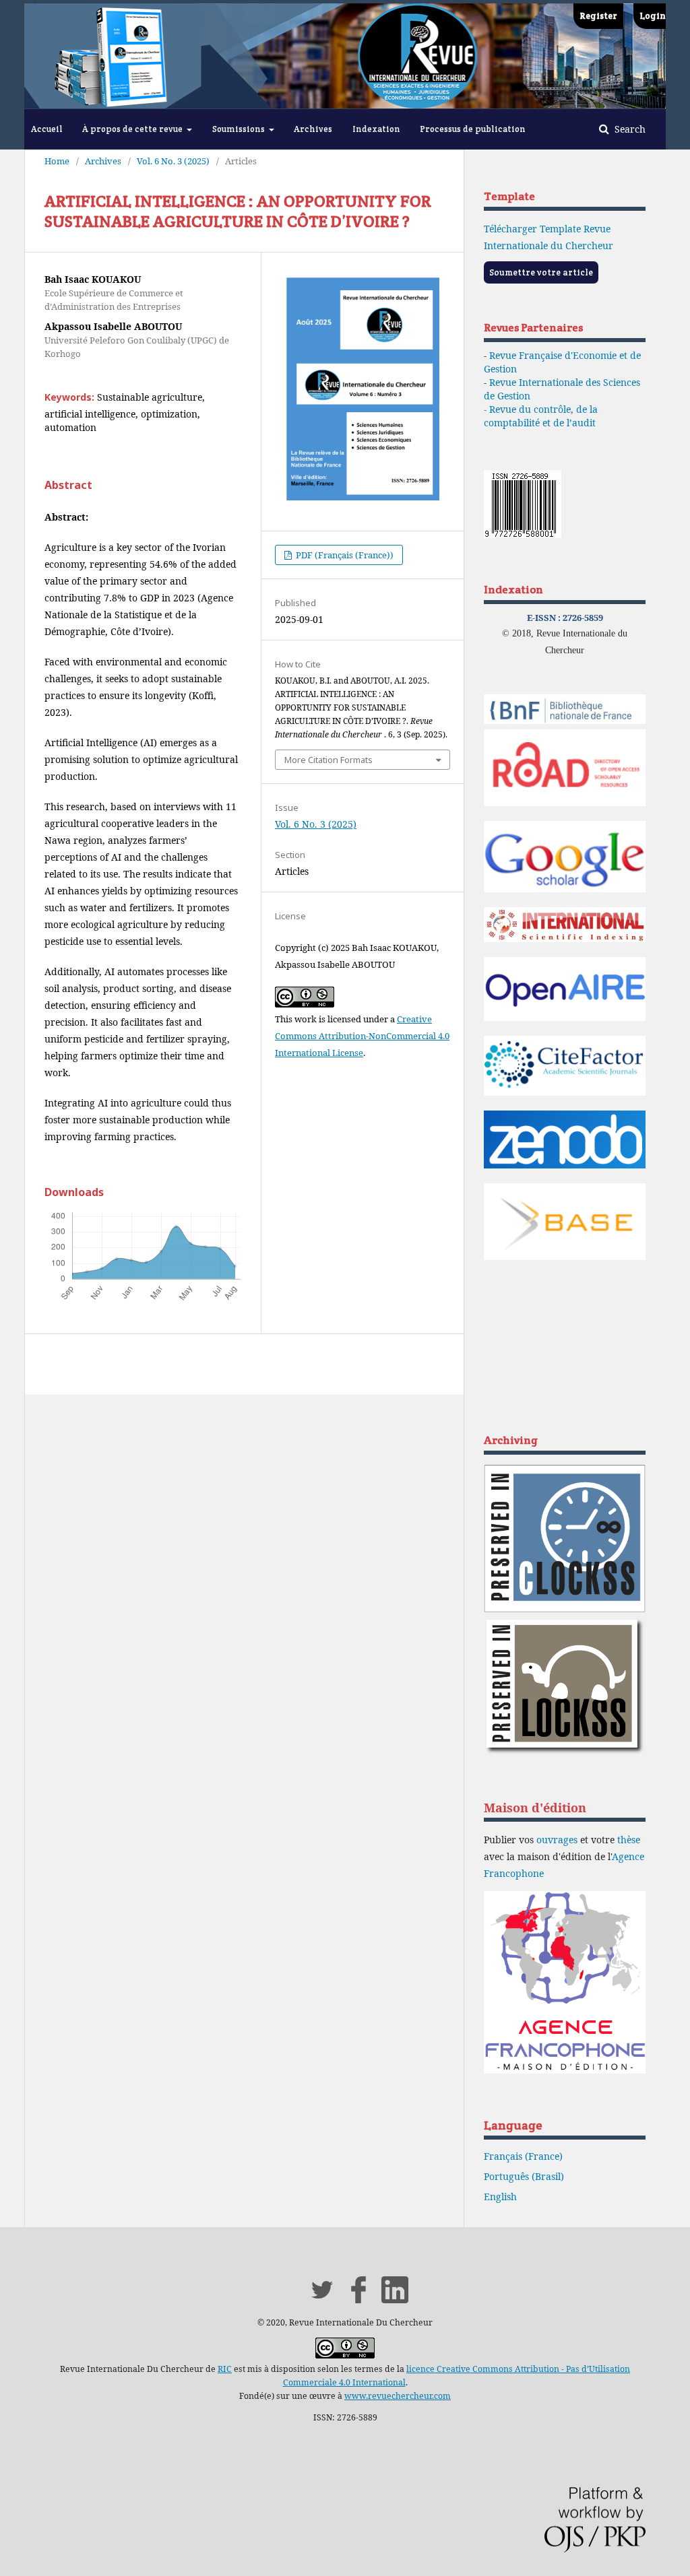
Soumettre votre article (541, 272)
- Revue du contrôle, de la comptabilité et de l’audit (541, 416)
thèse (629, 1840)
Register (598, 16)
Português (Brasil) (524, 2176)
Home (57, 161)
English (500, 2197)
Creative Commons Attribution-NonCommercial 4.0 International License (362, 1036)
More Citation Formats (328, 760)
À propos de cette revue (133, 129)
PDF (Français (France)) (344, 555)
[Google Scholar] (565, 889)
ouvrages (557, 1840)
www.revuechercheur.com (398, 2396)
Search (629, 129)
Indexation (376, 129)
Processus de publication (473, 129)
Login (653, 16)
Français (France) (523, 2156)
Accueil (47, 129)
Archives (313, 129)
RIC (225, 2369)
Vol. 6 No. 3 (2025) (173, 161)
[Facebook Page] (358, 2300)
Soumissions (240, 129)
